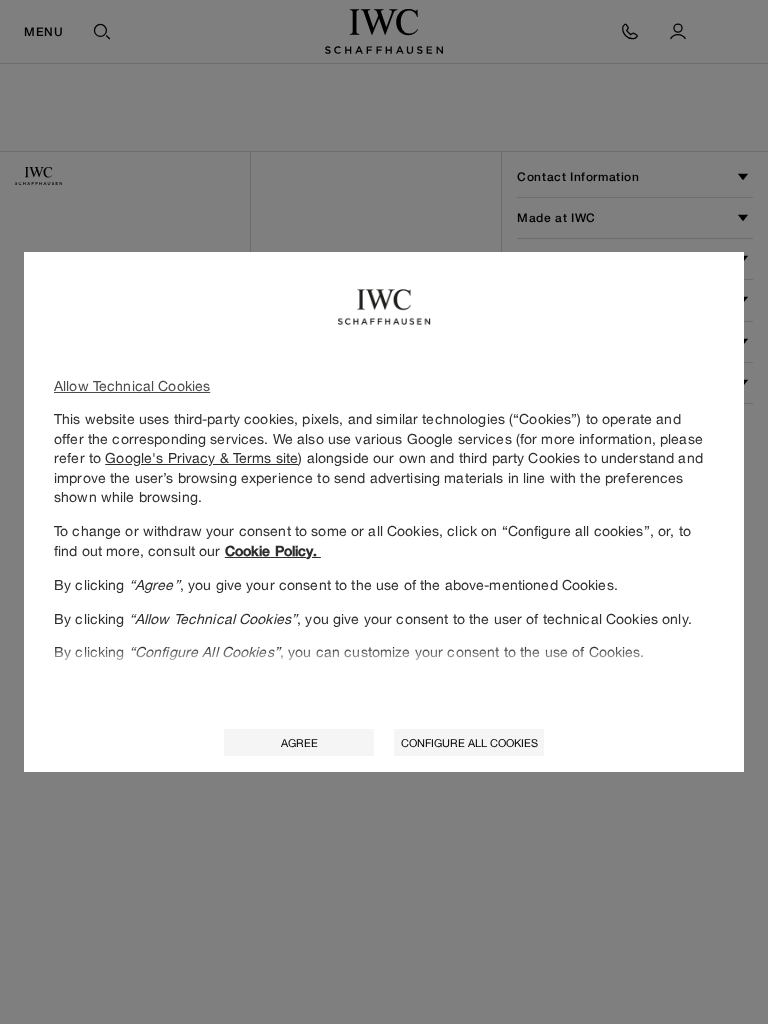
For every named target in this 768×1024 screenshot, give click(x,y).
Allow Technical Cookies (132, 385)
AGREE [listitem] (299, 742)
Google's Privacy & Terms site (201, 457)
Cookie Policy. (273, 551)
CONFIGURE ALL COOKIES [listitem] (469, 742)
